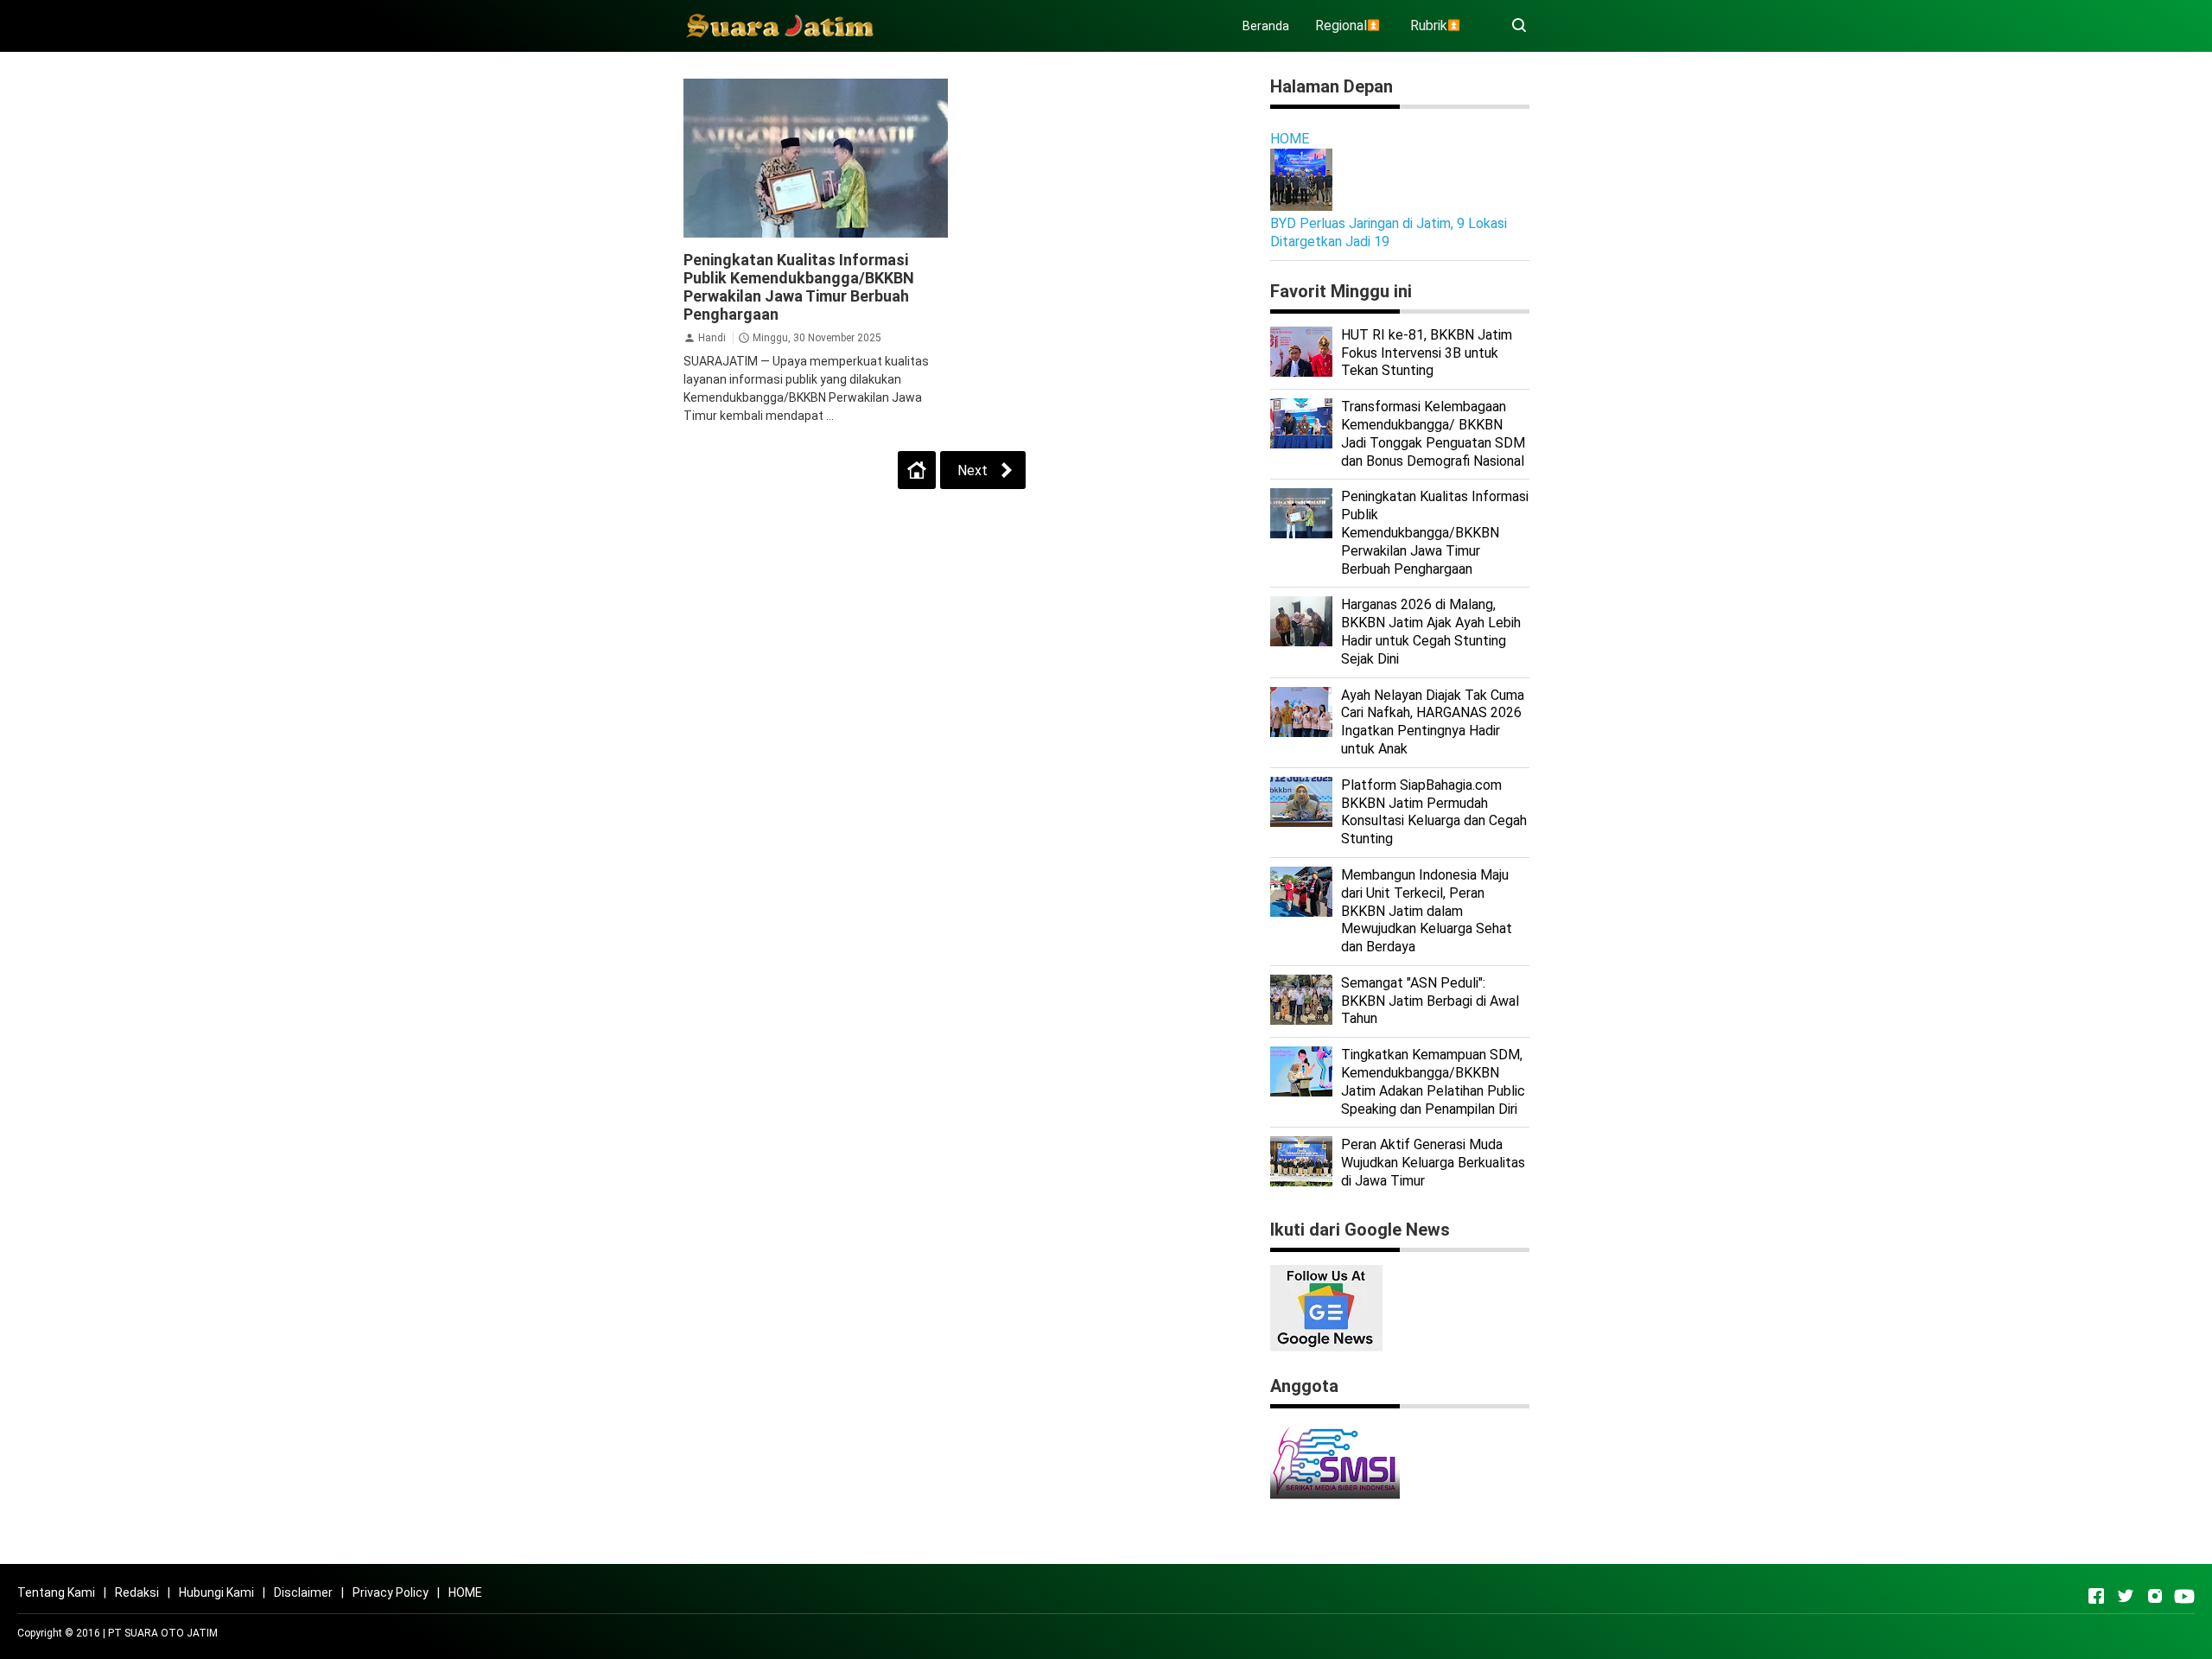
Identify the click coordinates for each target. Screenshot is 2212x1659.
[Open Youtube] (2184, 1596)
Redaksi (137, 1592)
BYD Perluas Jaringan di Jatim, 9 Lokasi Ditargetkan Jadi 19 (1389, 232)
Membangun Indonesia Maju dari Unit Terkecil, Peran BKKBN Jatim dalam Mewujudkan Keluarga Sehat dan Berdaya (1427, 911)
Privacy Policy (391, 1592)
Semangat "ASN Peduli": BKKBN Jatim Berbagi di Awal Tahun (1430, 1001)
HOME (1290, 139)
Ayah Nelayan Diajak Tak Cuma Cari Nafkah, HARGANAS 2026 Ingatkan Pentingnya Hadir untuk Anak (1433, 722)
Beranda (1266, 26)
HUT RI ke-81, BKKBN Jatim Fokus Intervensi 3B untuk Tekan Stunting (1427, 353)
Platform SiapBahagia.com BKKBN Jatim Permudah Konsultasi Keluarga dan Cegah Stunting (1434, 812)
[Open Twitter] (2126, 1596)
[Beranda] (917, 470)
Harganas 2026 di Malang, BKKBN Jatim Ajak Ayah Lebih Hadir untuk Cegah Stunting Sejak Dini (1431, 631)
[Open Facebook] (2096, 1596)
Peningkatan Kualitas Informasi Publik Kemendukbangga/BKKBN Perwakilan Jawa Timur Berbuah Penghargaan (799, 287)
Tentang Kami (56, 1592)
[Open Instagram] (2155, 1596)
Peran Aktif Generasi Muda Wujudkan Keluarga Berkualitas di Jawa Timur (1433, 1163)
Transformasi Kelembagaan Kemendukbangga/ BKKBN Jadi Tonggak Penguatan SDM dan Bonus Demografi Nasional (1433, 433)
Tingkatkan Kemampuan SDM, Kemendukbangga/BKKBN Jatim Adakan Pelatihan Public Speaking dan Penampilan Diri (1433, 1081)
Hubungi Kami (216, 1592)
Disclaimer (303, 1592)
